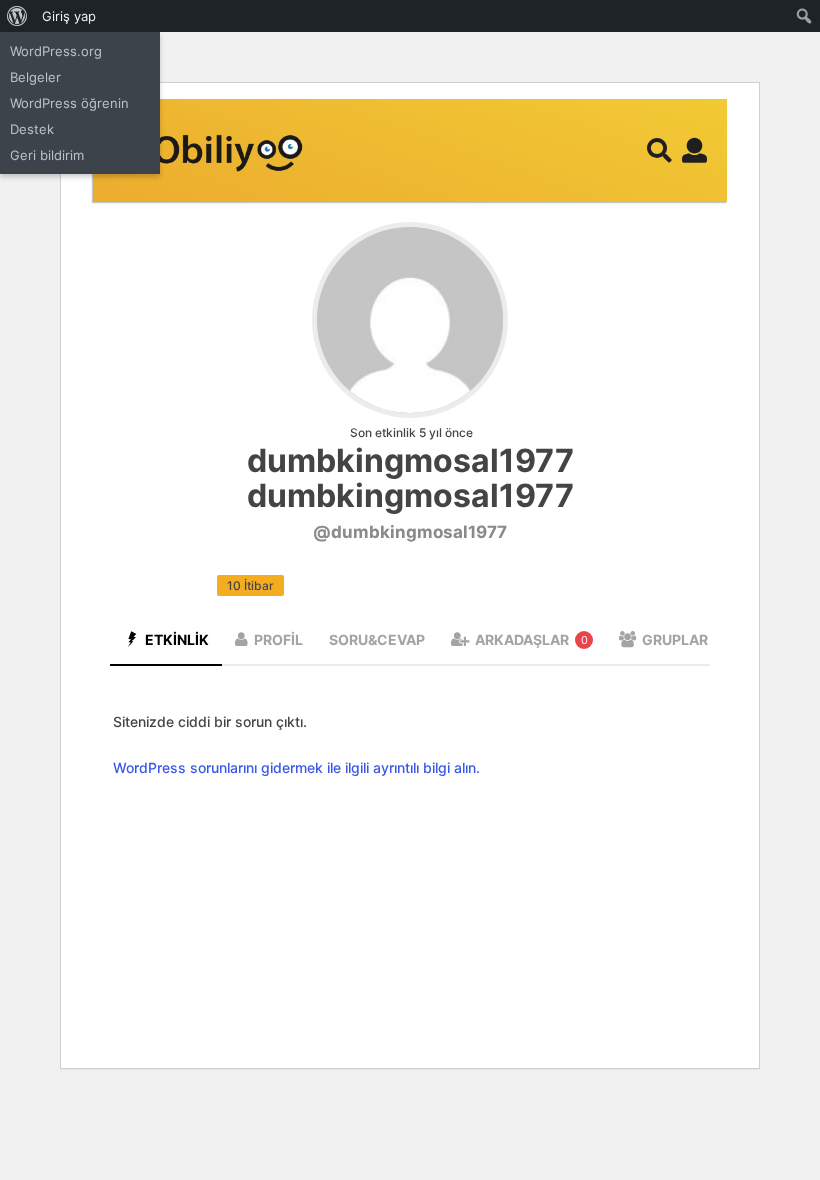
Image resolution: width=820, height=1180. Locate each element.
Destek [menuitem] (32, 129)
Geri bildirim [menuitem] (47, 155)
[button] (659, 151)
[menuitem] (17, 16)
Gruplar (684, 639)
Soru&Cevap (377, 639)
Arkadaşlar (531, 639)
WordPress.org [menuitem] (56, 51)
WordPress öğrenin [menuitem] (69, 103)
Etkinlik (177, 639)
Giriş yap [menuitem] (69, 16)
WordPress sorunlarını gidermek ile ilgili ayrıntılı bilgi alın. (296, 767)
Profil (278, 639)
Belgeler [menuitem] (35, 77)
